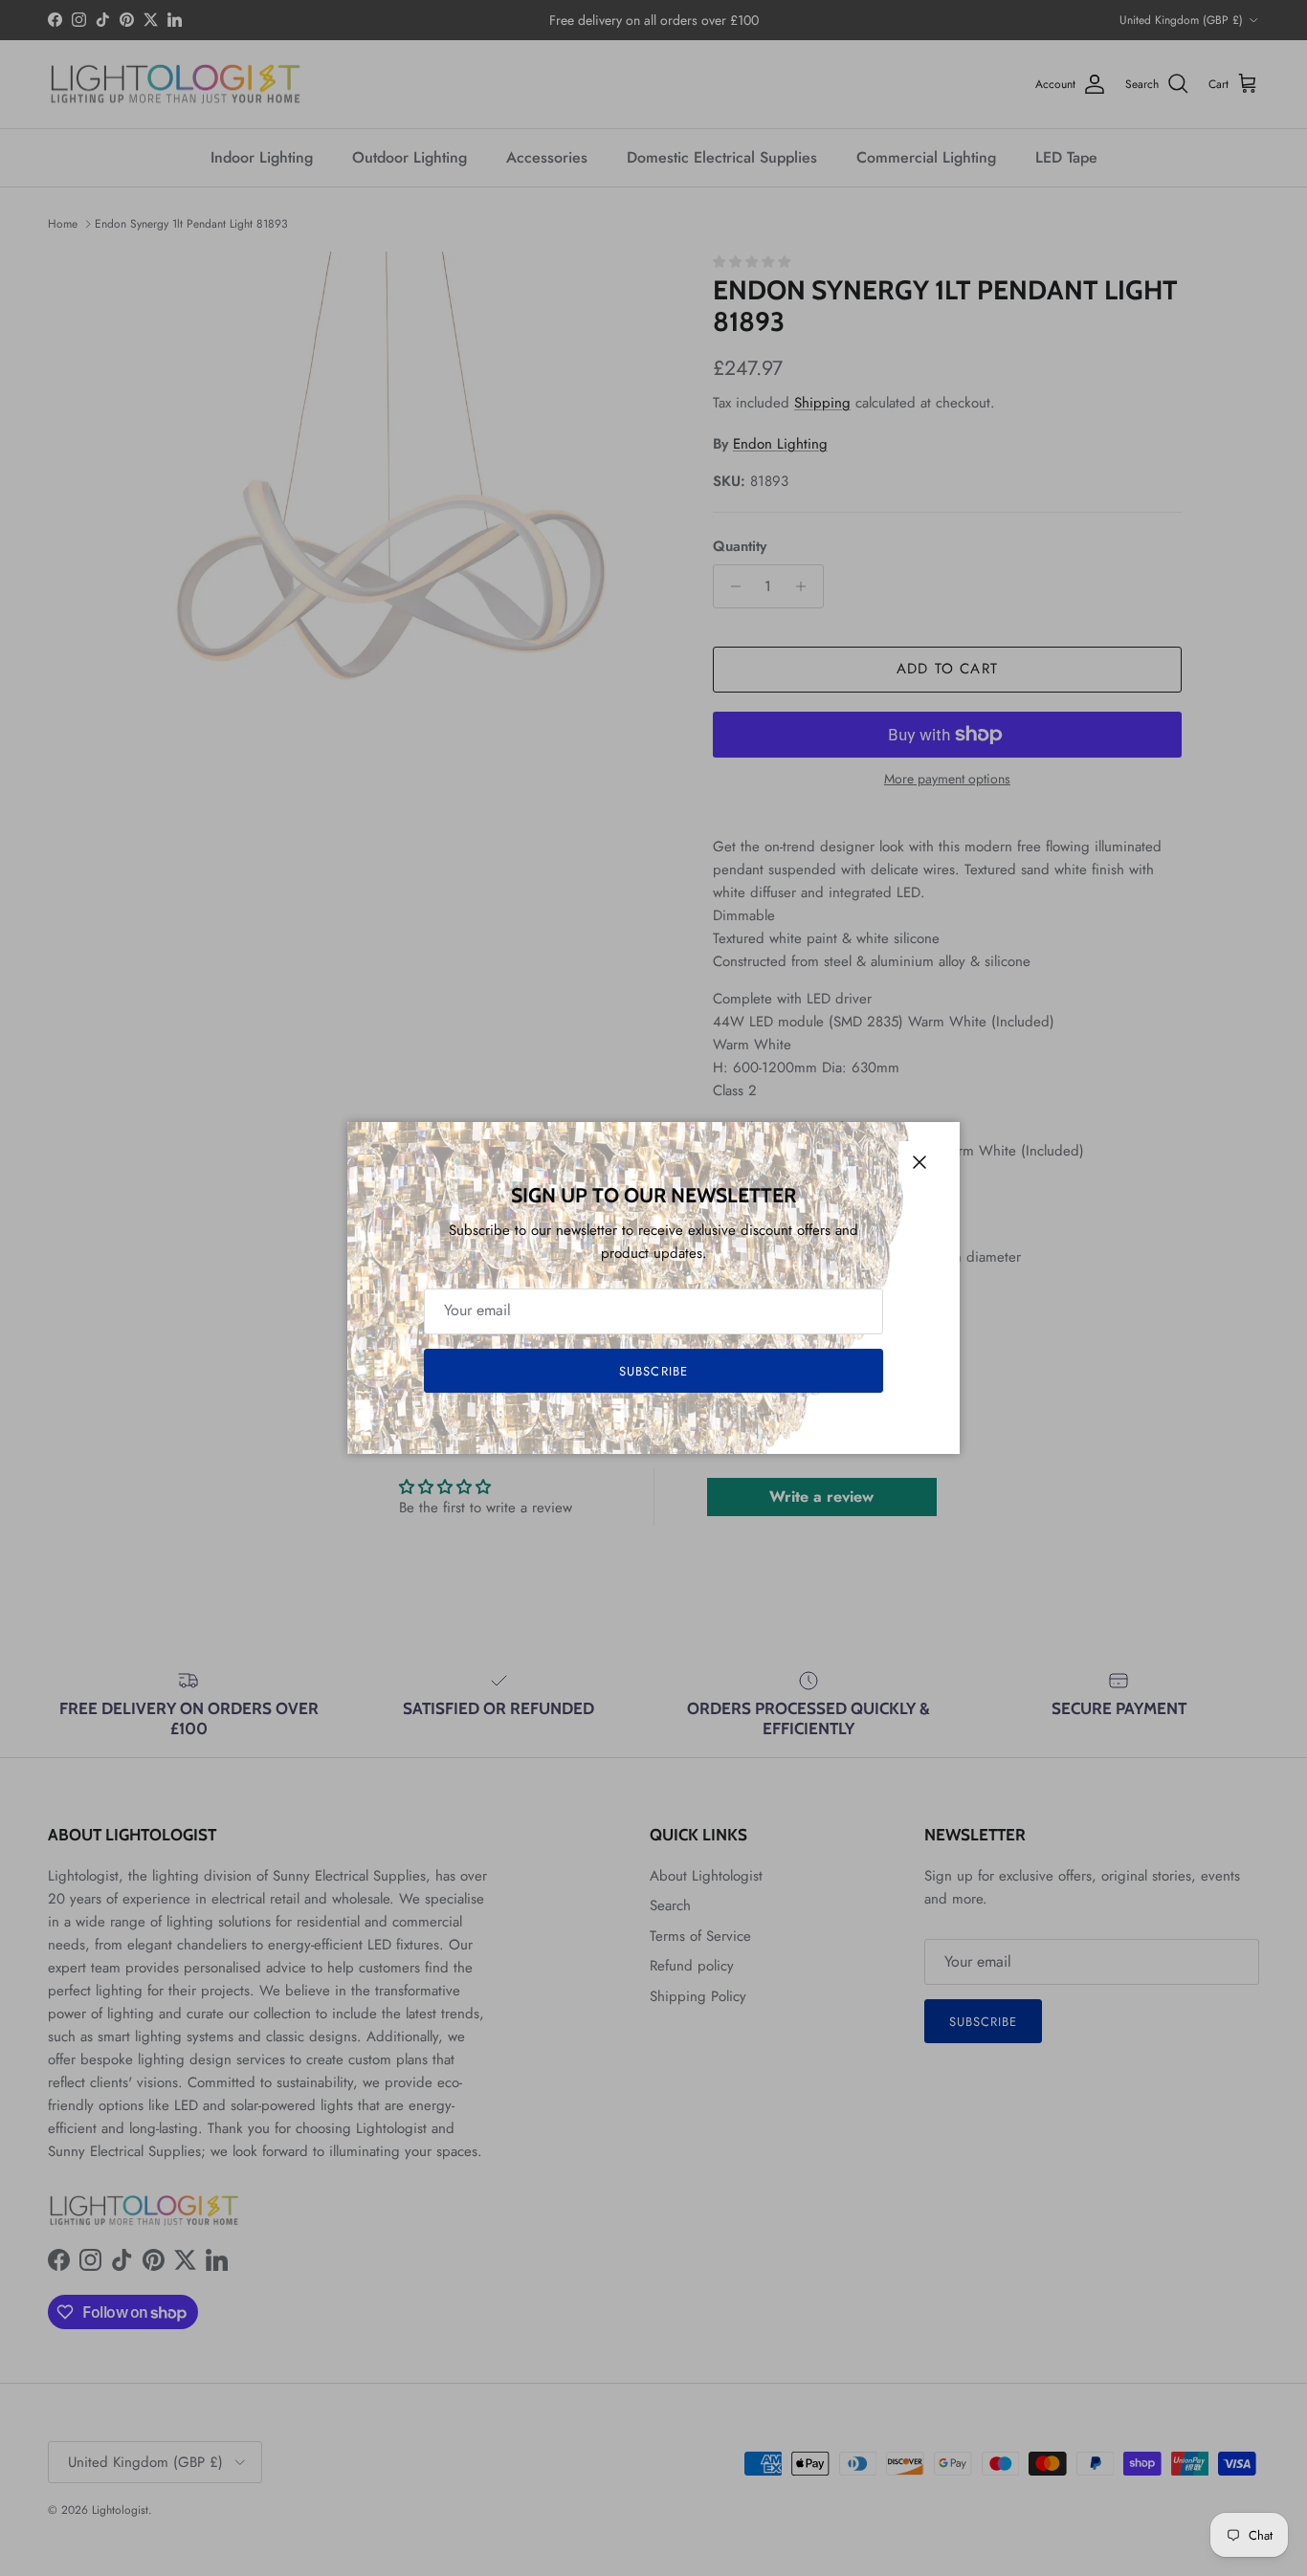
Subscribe (653, 1371)
